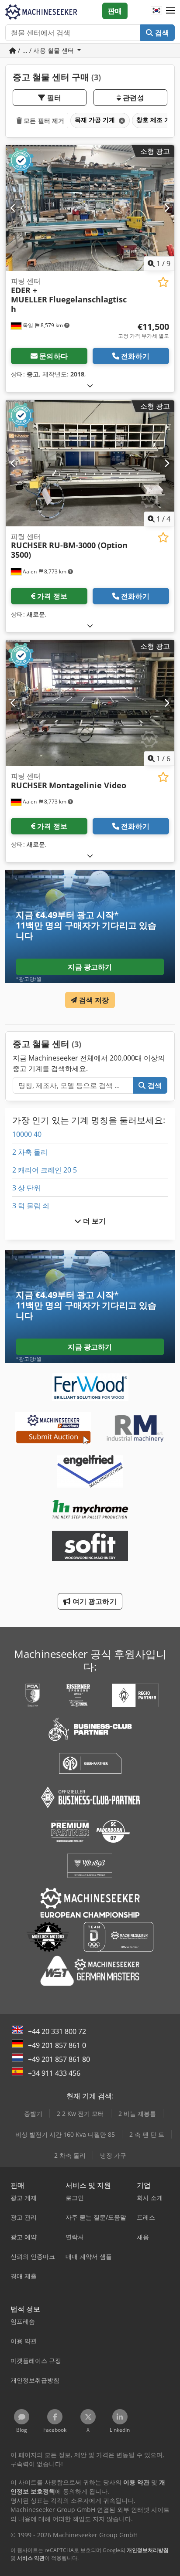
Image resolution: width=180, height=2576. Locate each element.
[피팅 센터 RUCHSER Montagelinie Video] (90, 703)
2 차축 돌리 (30, 1152)
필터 (53, 98)
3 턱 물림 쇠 (31, 1206)
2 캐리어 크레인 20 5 (45, 1170)
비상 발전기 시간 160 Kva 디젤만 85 (65, 2134)
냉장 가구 (113, 2155)
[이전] (13, 208)
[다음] (167, 208)
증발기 (33, 2113)
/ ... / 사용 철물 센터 (46, 50)
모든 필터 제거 (43, 120)
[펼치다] (90, 385)
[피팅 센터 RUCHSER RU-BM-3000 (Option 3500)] (90, 463)
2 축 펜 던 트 (147, 2134)
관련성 (133, 98)
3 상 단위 (26, 1188)
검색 (161, 33)
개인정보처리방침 (148, 2550)
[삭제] (121, 120)
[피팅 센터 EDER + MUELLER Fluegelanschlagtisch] (90, 208)
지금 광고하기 (90, 967)
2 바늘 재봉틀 (137, 2113)
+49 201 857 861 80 (59, 2059)
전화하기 (135, 356)
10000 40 (27, 1134)
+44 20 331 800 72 (57, 2031)
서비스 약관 (31, 2558)
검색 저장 (93, 1000)
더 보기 (94, 1221)
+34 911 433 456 (54, 2073)
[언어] (156, 11)
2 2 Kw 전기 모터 (80, 2113)
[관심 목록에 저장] (163, 282)
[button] (170, 11)
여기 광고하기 (93, 1601)
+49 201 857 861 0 (57, 2045)
